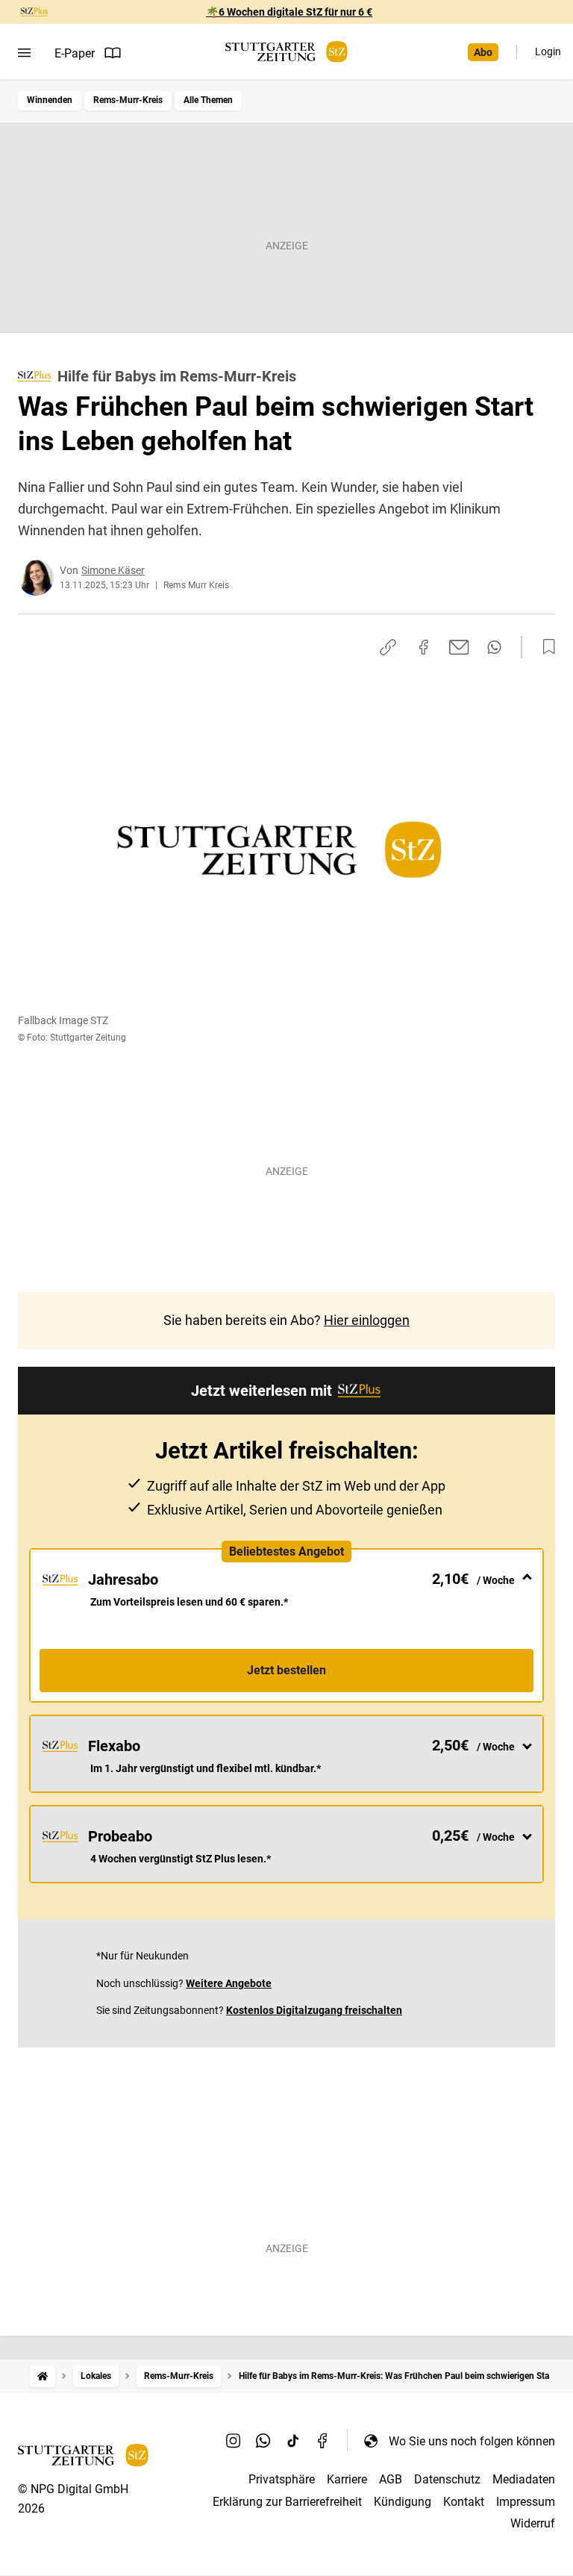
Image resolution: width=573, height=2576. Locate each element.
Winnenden (50, 100)
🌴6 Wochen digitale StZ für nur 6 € (289, 12)
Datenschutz (447, 2479)
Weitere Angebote (229, 1983)
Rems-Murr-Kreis (128, 100)
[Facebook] (323, 2441)
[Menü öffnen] (24, 53)
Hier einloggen (367, 1320)
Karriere (347, 2479)
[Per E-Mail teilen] (459, 647)
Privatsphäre (282, 2479)
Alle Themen (208, 100)
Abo (483, 52)
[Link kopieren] (388, 647)
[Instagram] (234, 2441)
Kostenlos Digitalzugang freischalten (314, 2010)
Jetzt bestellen (286, 1670)
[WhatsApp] (263, 2441)
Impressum (526, 2502)
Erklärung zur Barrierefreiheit (287, 2502)
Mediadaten (524, 2479)
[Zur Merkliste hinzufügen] (545, 647)
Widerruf (533, 2523)
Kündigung (403, 2502)
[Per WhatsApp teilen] (494, 647)
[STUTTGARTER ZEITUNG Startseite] (286, 52)
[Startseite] (43, 2376)
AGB (391, 2479)
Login (548, 52)
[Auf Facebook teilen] (424, 647)
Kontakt (464, 2502)
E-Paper (75, 53)
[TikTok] (293, 2441)
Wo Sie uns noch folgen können (472, 2441)
